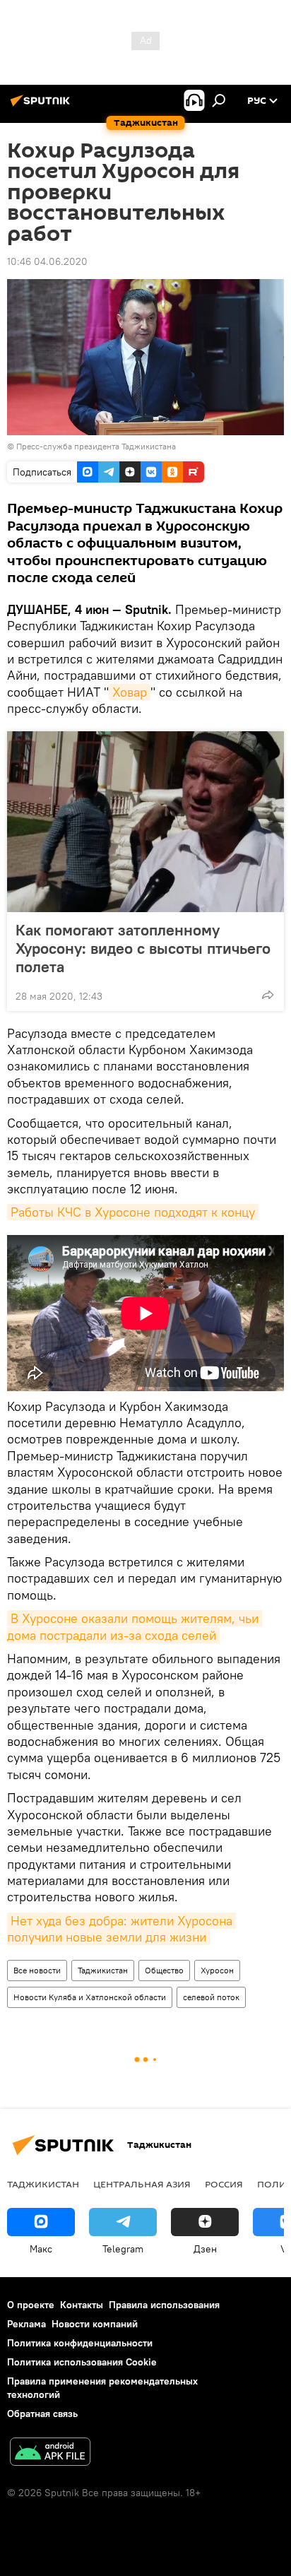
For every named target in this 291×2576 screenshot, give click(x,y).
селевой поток (211, 1997)
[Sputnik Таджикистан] (42, 106)
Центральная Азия (142, 2184)
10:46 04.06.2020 (47, 261)
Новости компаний (95, 2324)
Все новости (37, 1970)
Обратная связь (42, 2413)
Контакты (82, 2305)
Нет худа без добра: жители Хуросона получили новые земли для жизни (121, 1929)
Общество (164, 1970)
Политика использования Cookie (82, 2362)
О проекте (31, 2305)
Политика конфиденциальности (80, 2343)
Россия (224, 2184)
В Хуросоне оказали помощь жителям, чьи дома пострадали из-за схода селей (135, 1626)
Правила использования (164, 2305)
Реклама (26, 2324)
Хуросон (217, 1970)
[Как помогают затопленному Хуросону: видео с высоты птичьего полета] (145, 822)
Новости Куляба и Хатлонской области (90, 1997)
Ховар (130, 692)
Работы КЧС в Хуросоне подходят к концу (133, 1212)
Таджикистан (103, 1970)
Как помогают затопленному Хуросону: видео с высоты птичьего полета (143, 948)
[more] (268, 995)
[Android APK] (50, 2453)
